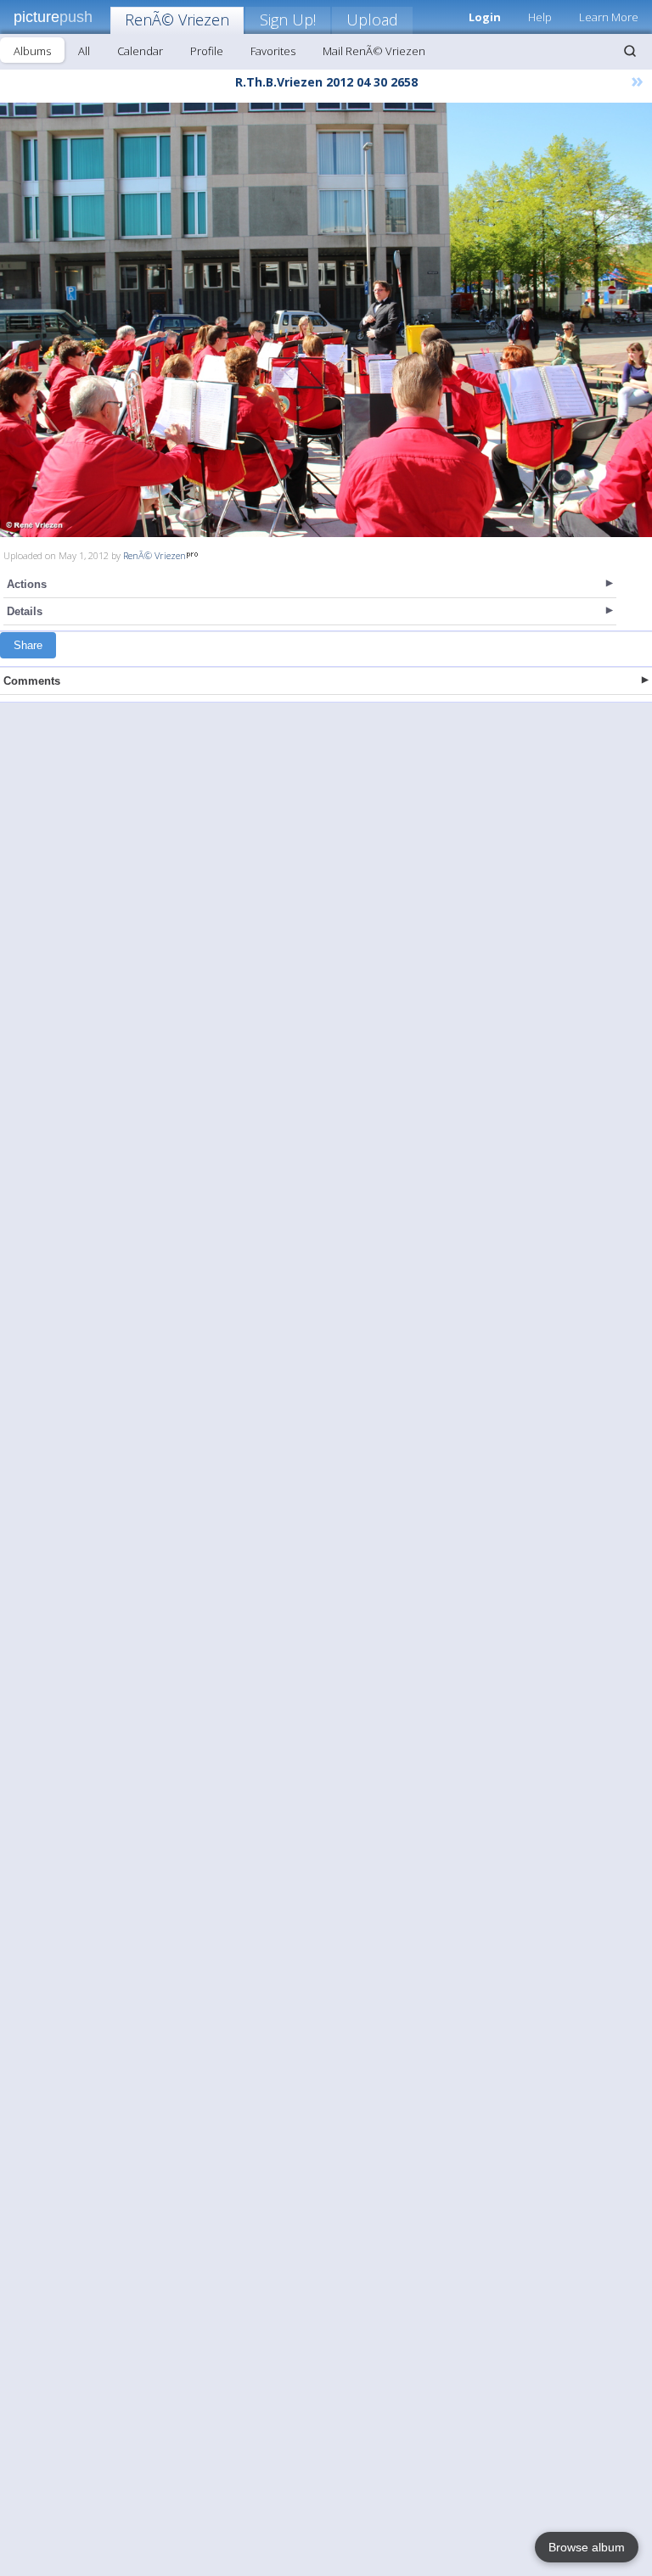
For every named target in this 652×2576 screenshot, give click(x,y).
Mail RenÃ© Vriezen (374, 51)
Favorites (273, 51)
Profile (207, 51)
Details (25, 611)
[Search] (630, 51)
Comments (32, 681)
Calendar (140, 51)
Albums (32, 51)
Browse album (587, 2547)
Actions (27, 584)
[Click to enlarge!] (326, 320)
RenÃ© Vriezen (177, 20)
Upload (372, 20)
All (84, 51)
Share (28, 645)
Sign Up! (288, 20)
